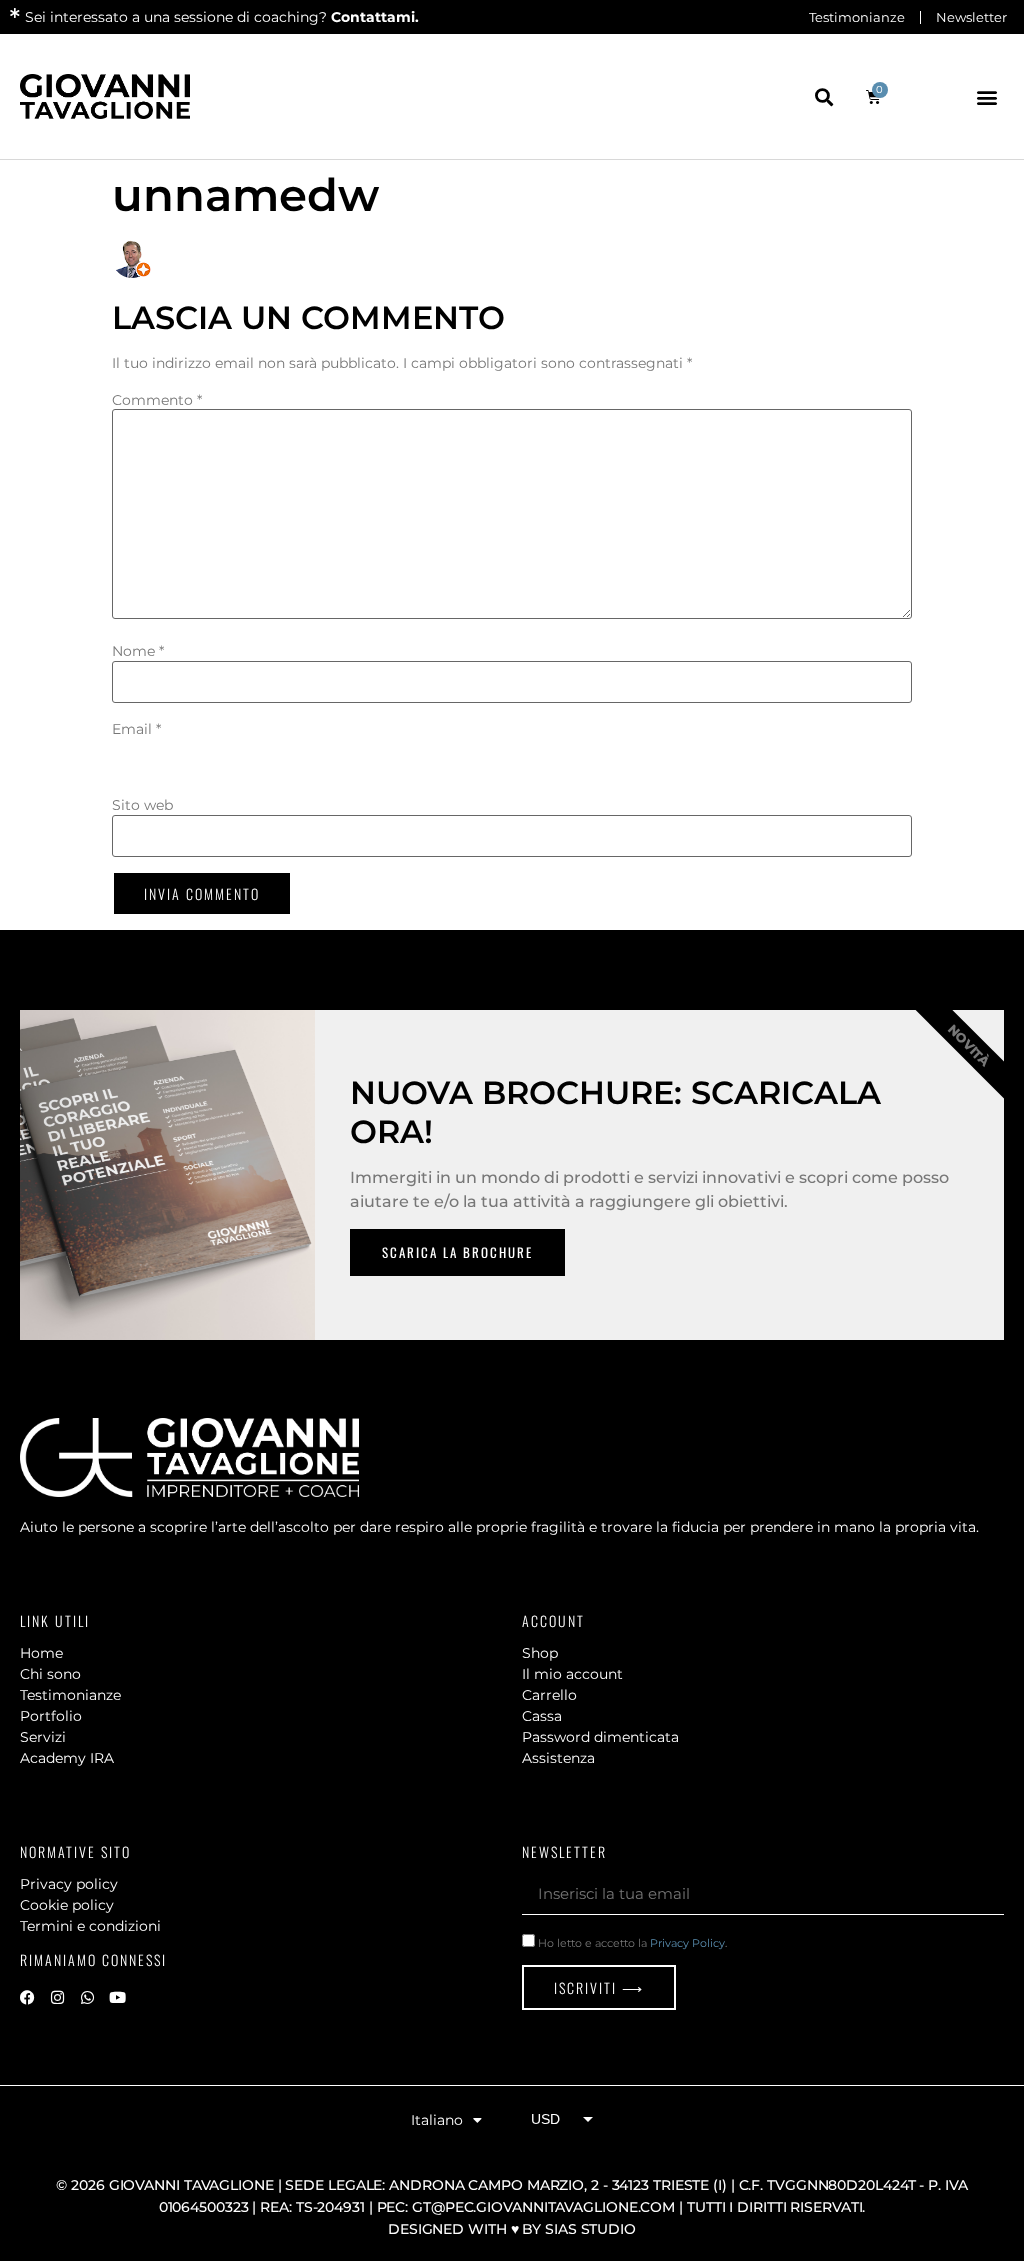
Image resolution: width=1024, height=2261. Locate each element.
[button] (824, 96)
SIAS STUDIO (590, 2229)
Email (136, 729)
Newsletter (971, 17)
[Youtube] (117, 1997)
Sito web (142, 805)
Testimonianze (857, 17)
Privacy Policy (687, 1943)
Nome (138, 651)
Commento (157, 400)
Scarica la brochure (457, 1252)
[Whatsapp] (87, 1997)
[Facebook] (27, 1997)
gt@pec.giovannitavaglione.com (543, 2207)
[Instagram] (57, 1997)
